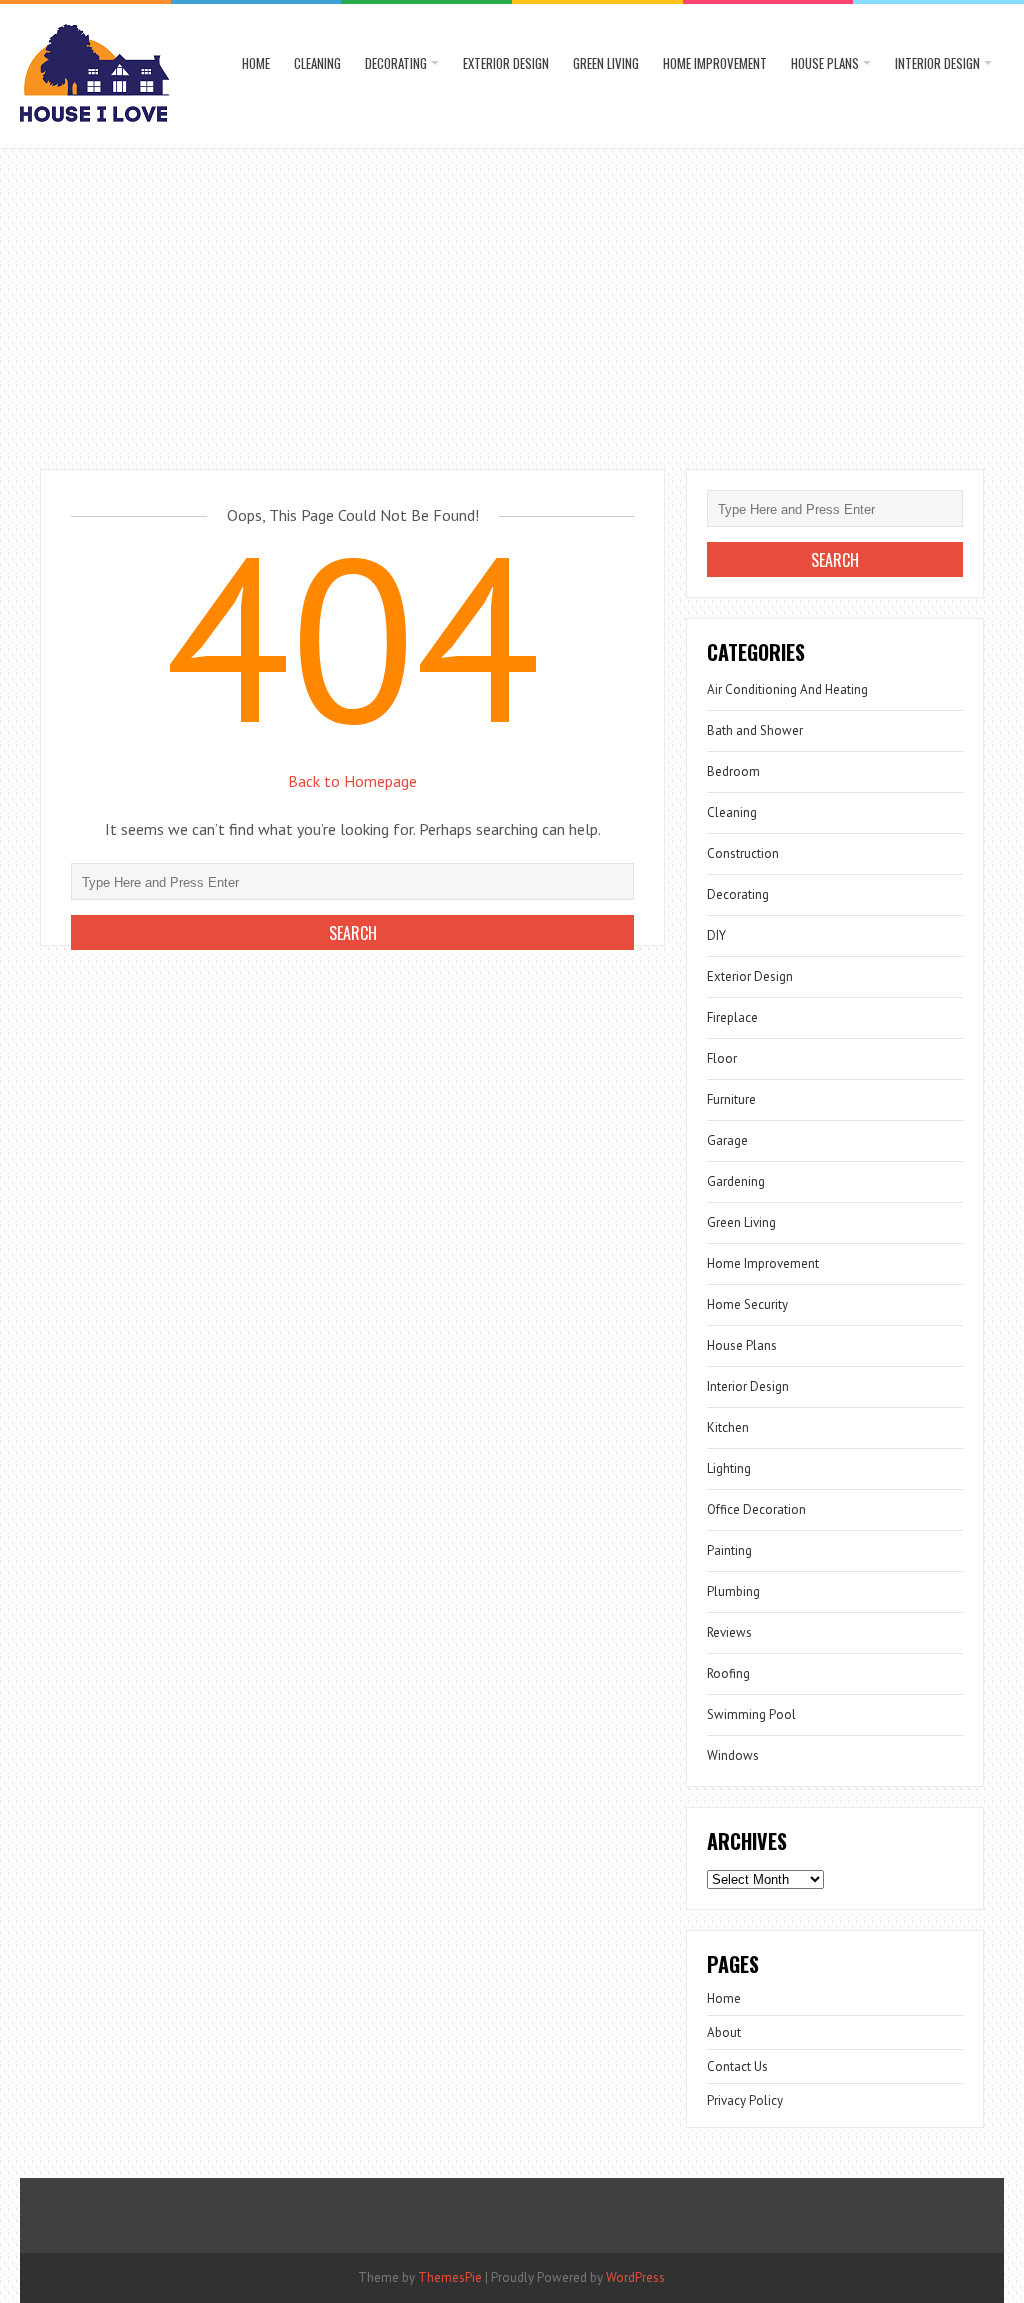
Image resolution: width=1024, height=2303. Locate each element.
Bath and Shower (755, 730)
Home (256, 63)
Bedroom (733, 771)
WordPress (635, 2277)
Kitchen (728, 1427)
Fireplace (732, 1017)
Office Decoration (756, 1509)
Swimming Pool (751, 1714)
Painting (729, 1550)
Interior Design (937, 63)
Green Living (606, 63)
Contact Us (737, 2066)
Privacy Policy (745, 2100)
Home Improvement (715, 63)
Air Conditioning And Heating (787, 689)
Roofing (728, 1673)
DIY (716, 935)
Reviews (729, 1632)
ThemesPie (450, 2277)
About (724, 2032)
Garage (727, 1140)
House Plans (825, 63)
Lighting (729, 1468)
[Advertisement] (512, 299)
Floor (722, 1058)
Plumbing (733, 1591)
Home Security (747, 1304)
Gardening (736, 1181)
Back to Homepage (352, 781)
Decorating (396, 63)
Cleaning (317, 63)
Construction (743, 853)
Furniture (731, 1099)
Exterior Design (506, 63)
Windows (733, 1755)
